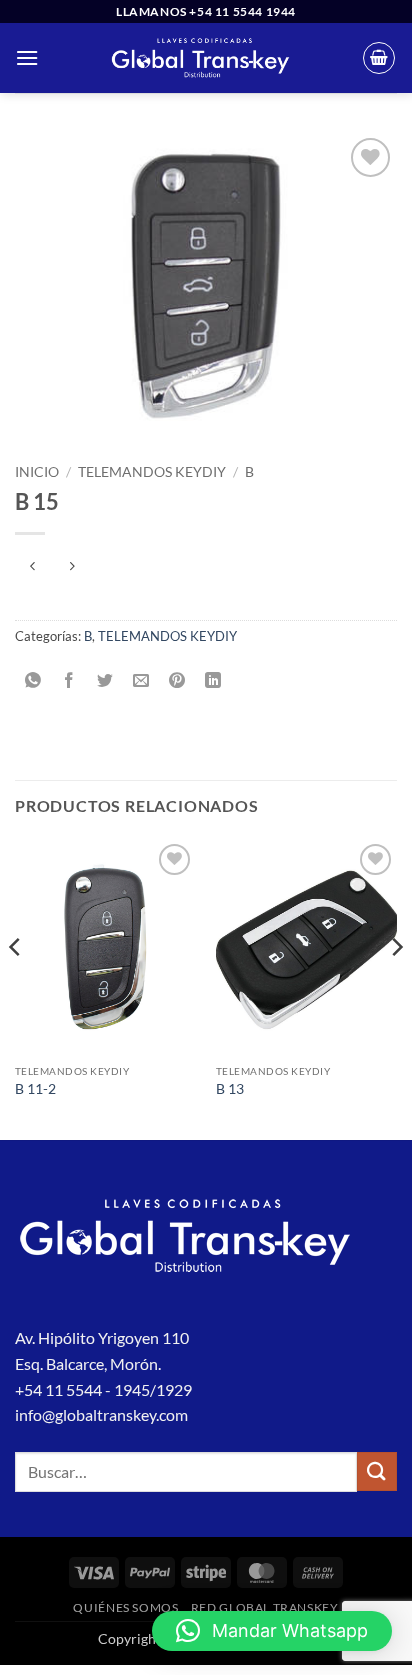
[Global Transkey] (200, 58)
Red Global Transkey (265, 1607)
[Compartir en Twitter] (105, 680)
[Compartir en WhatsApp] (33, 680)
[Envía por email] (141, 680)
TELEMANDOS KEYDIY (152, 472)
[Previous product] (71, 566)
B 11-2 (35, 1089)
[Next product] (32, 566)
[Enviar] (377, 1471)
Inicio (37, 472)
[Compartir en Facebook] (69, 680)
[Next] (396, 988)
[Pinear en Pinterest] (177, 680)
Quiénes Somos (125, 1607)
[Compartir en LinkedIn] (213, 680)
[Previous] (16, 988)
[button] (27, 57)
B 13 (230, 1089)
